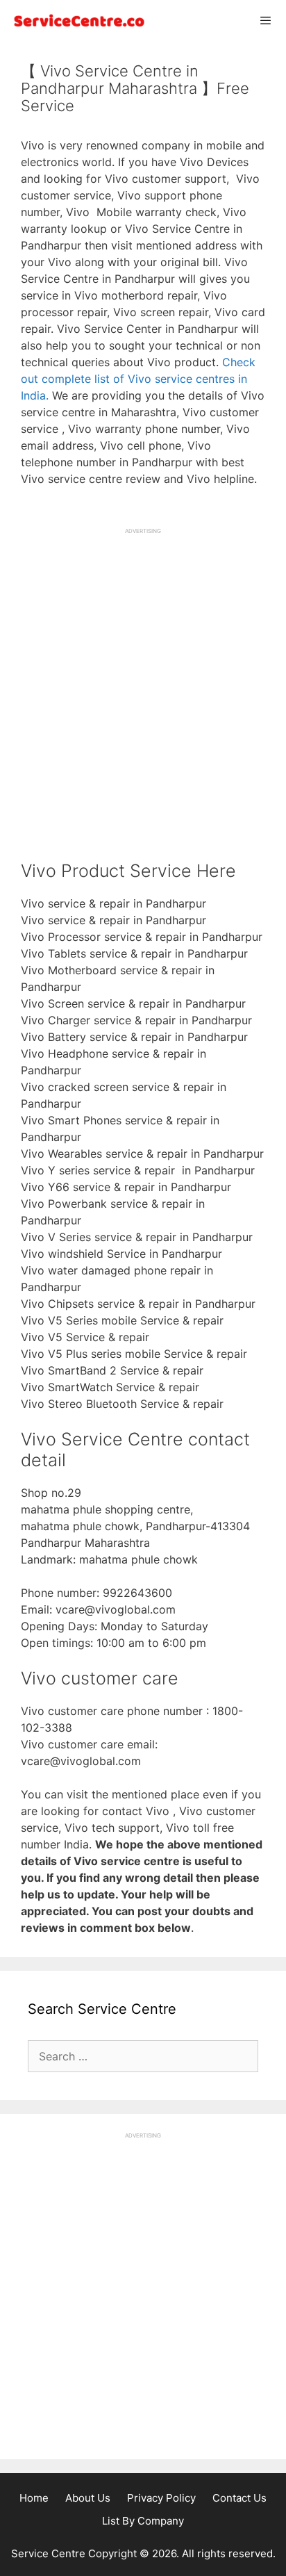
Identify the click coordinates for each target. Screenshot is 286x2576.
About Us (88, 2498)
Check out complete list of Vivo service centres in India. (138, 379)
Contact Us (239, 2498)
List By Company (143, 2521)
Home (34, 2498)
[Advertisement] (143, 678)
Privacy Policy (161, 2498)
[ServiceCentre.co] (76, 20)
